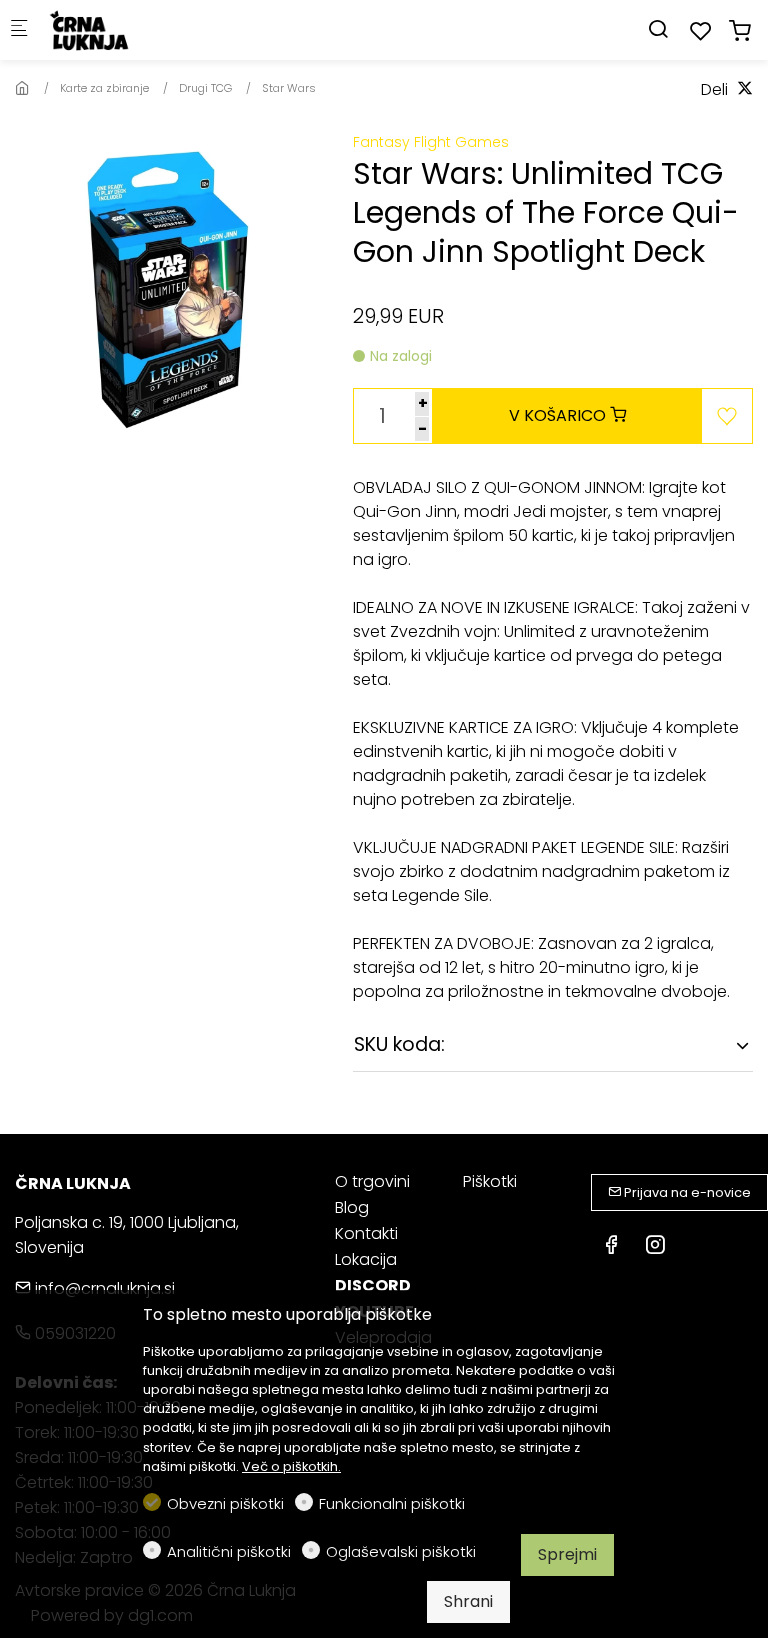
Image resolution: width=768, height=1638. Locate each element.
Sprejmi (567, 1554)
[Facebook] (611, 1247)
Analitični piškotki (229, 1551)
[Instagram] (655, 1247)
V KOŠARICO (559, 415)
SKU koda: (399, 1044)
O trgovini (372, 1181)
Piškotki (490, 1182)
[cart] (740, 31)
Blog (352, 1207)
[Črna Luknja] (126, 29)
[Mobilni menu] (19, 30)
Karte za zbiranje (104, 88)
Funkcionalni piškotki (392, 1503)
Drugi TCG (205, 88)
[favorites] (701, 31)
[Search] (658, 29)
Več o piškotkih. (291, 1466)
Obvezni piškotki (225, 1503)
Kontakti (366, 1233)
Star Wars (289, 88)
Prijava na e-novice (686, 1192)
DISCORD (373, 1285)
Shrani (468, 1601)
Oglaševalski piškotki (401, 1551)
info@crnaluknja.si (103, 1288)
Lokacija (366, 1259)
